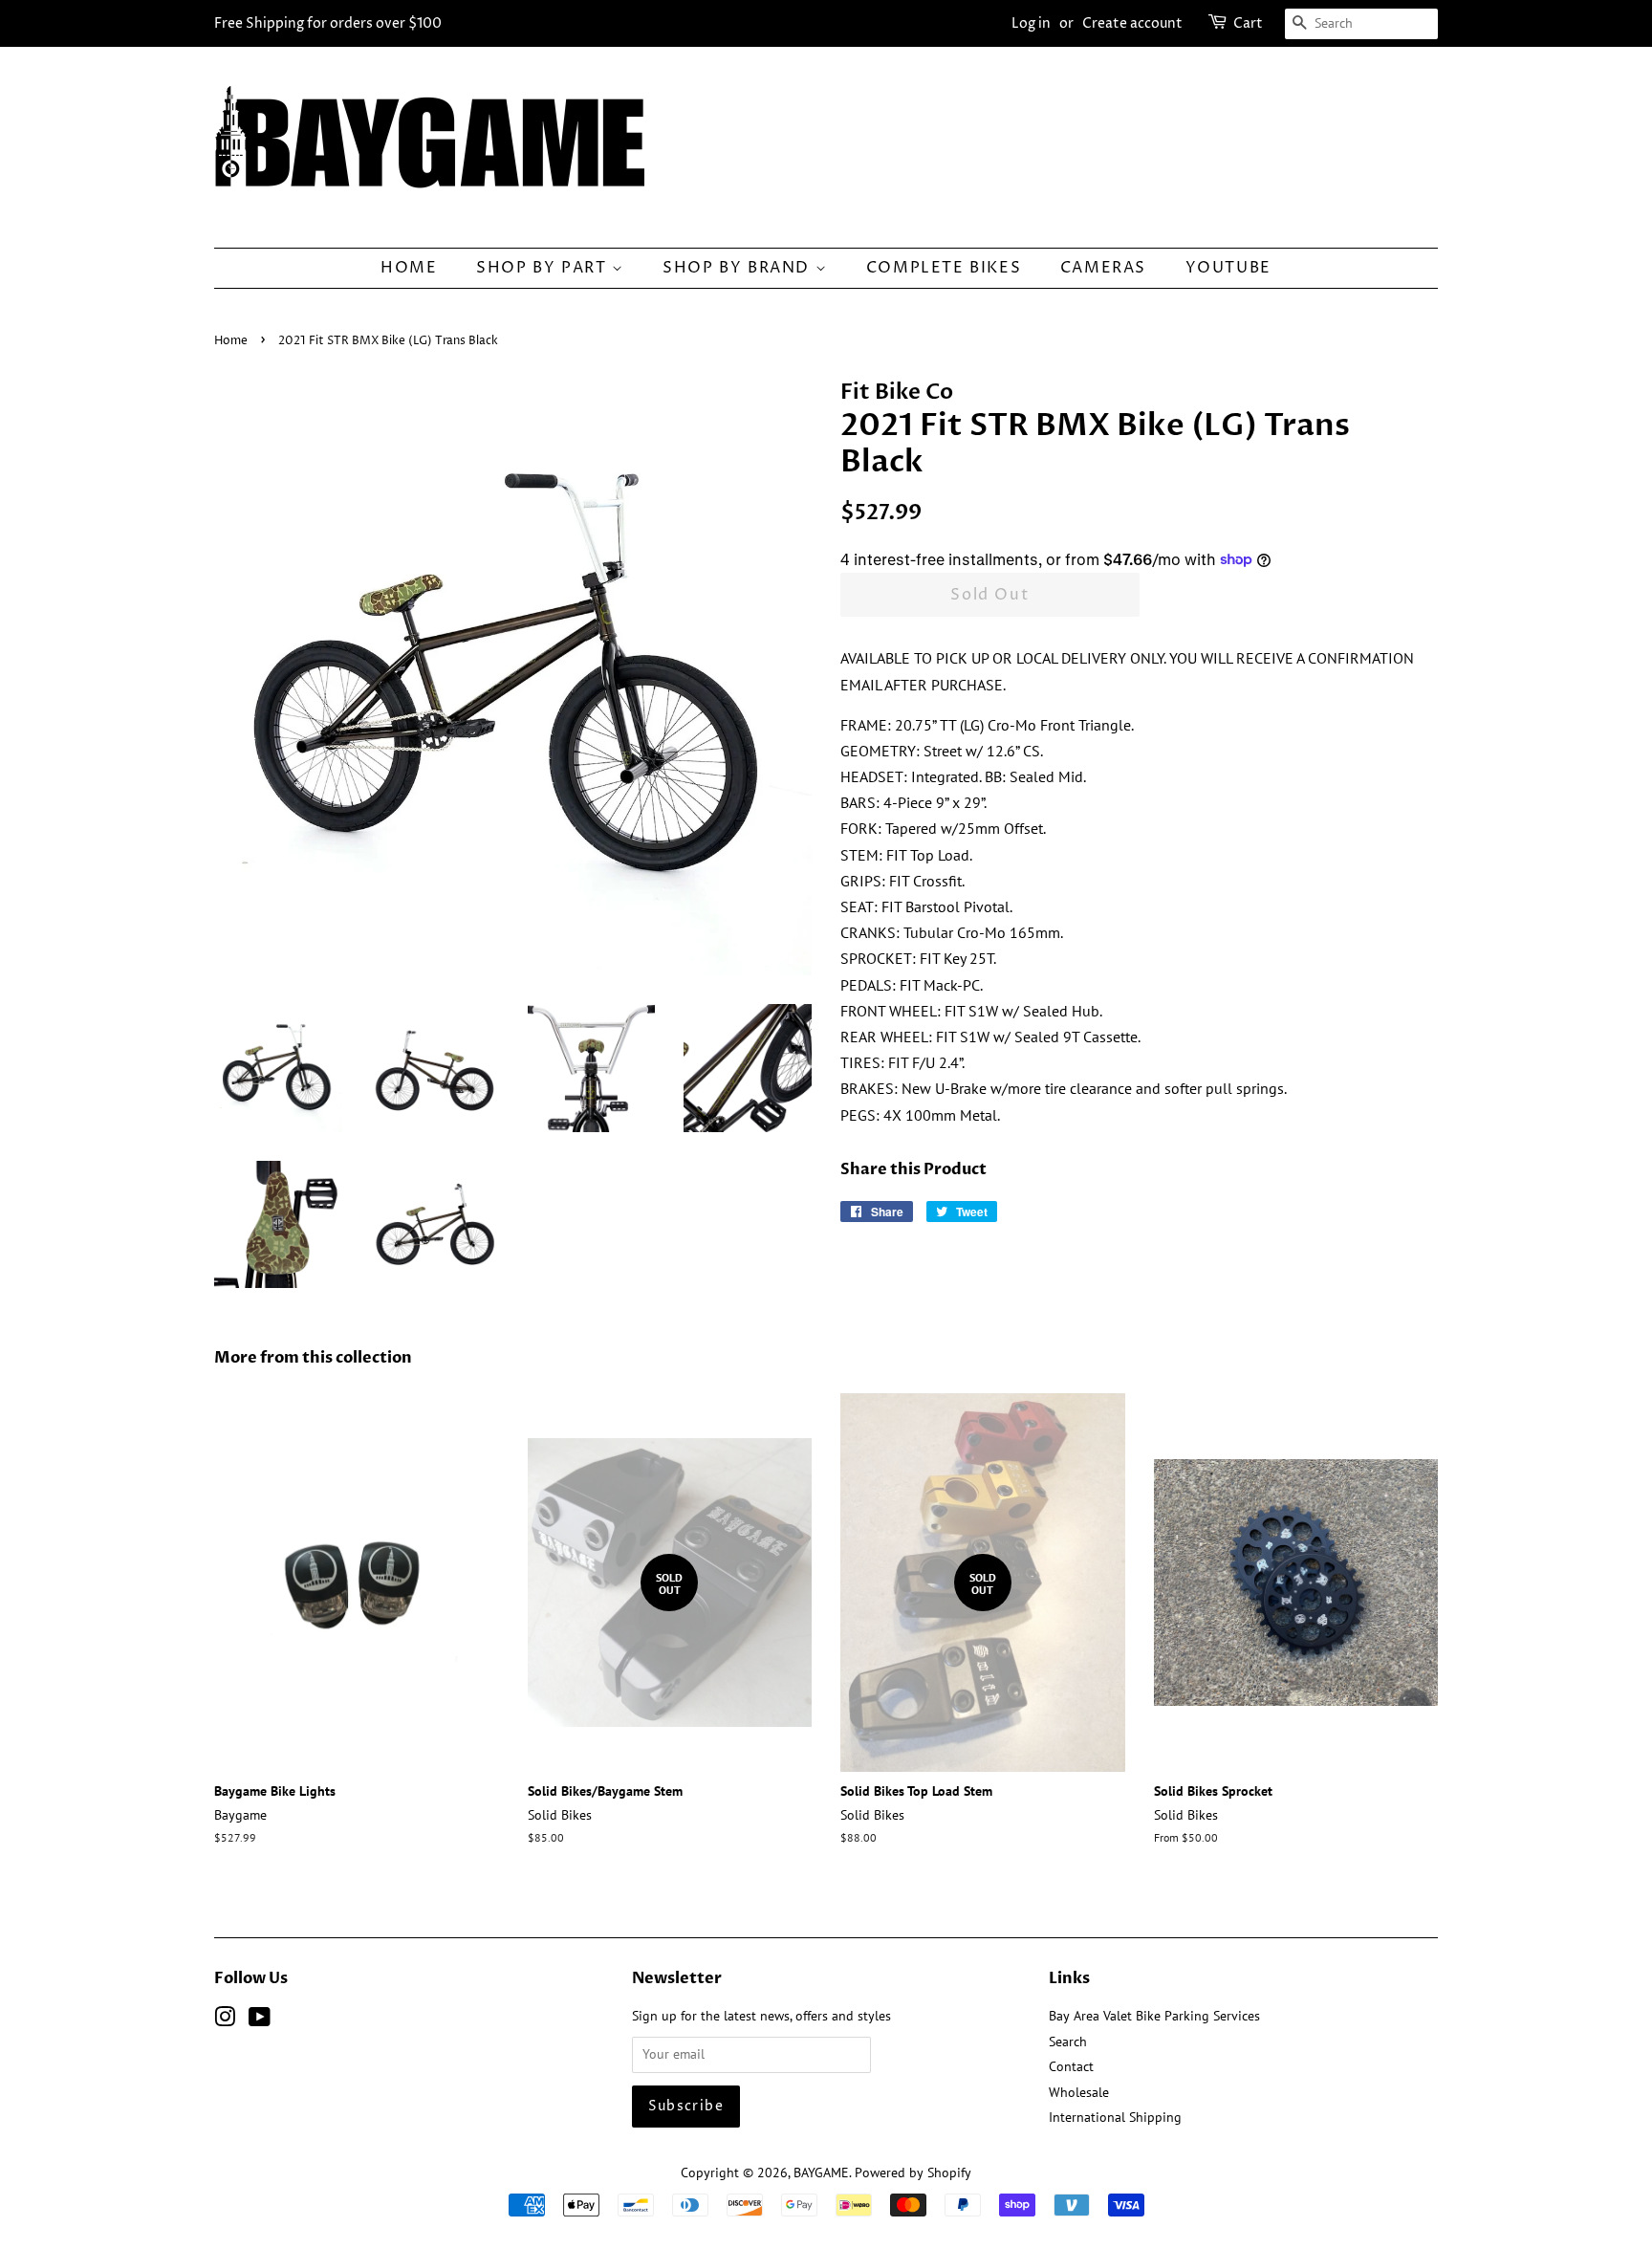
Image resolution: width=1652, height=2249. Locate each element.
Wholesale (1079, 2092)
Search (1068, 2042)
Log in (1031, 23)
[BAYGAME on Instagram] (225, 2020)
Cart (1248, 23)
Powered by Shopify (913, 2173)
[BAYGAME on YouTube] (260, 2020)
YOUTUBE (1228, 268)
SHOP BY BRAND (739, 268)
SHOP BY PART (544, 268)
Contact (1071, 2066)
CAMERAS (1103, 268)
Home (231, 341)
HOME (409, 268)
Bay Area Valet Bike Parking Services (1154, 2016)
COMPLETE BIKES (944, 268)
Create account (1132, 23)
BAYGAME (821, 2173)
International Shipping (1115, 2117)
